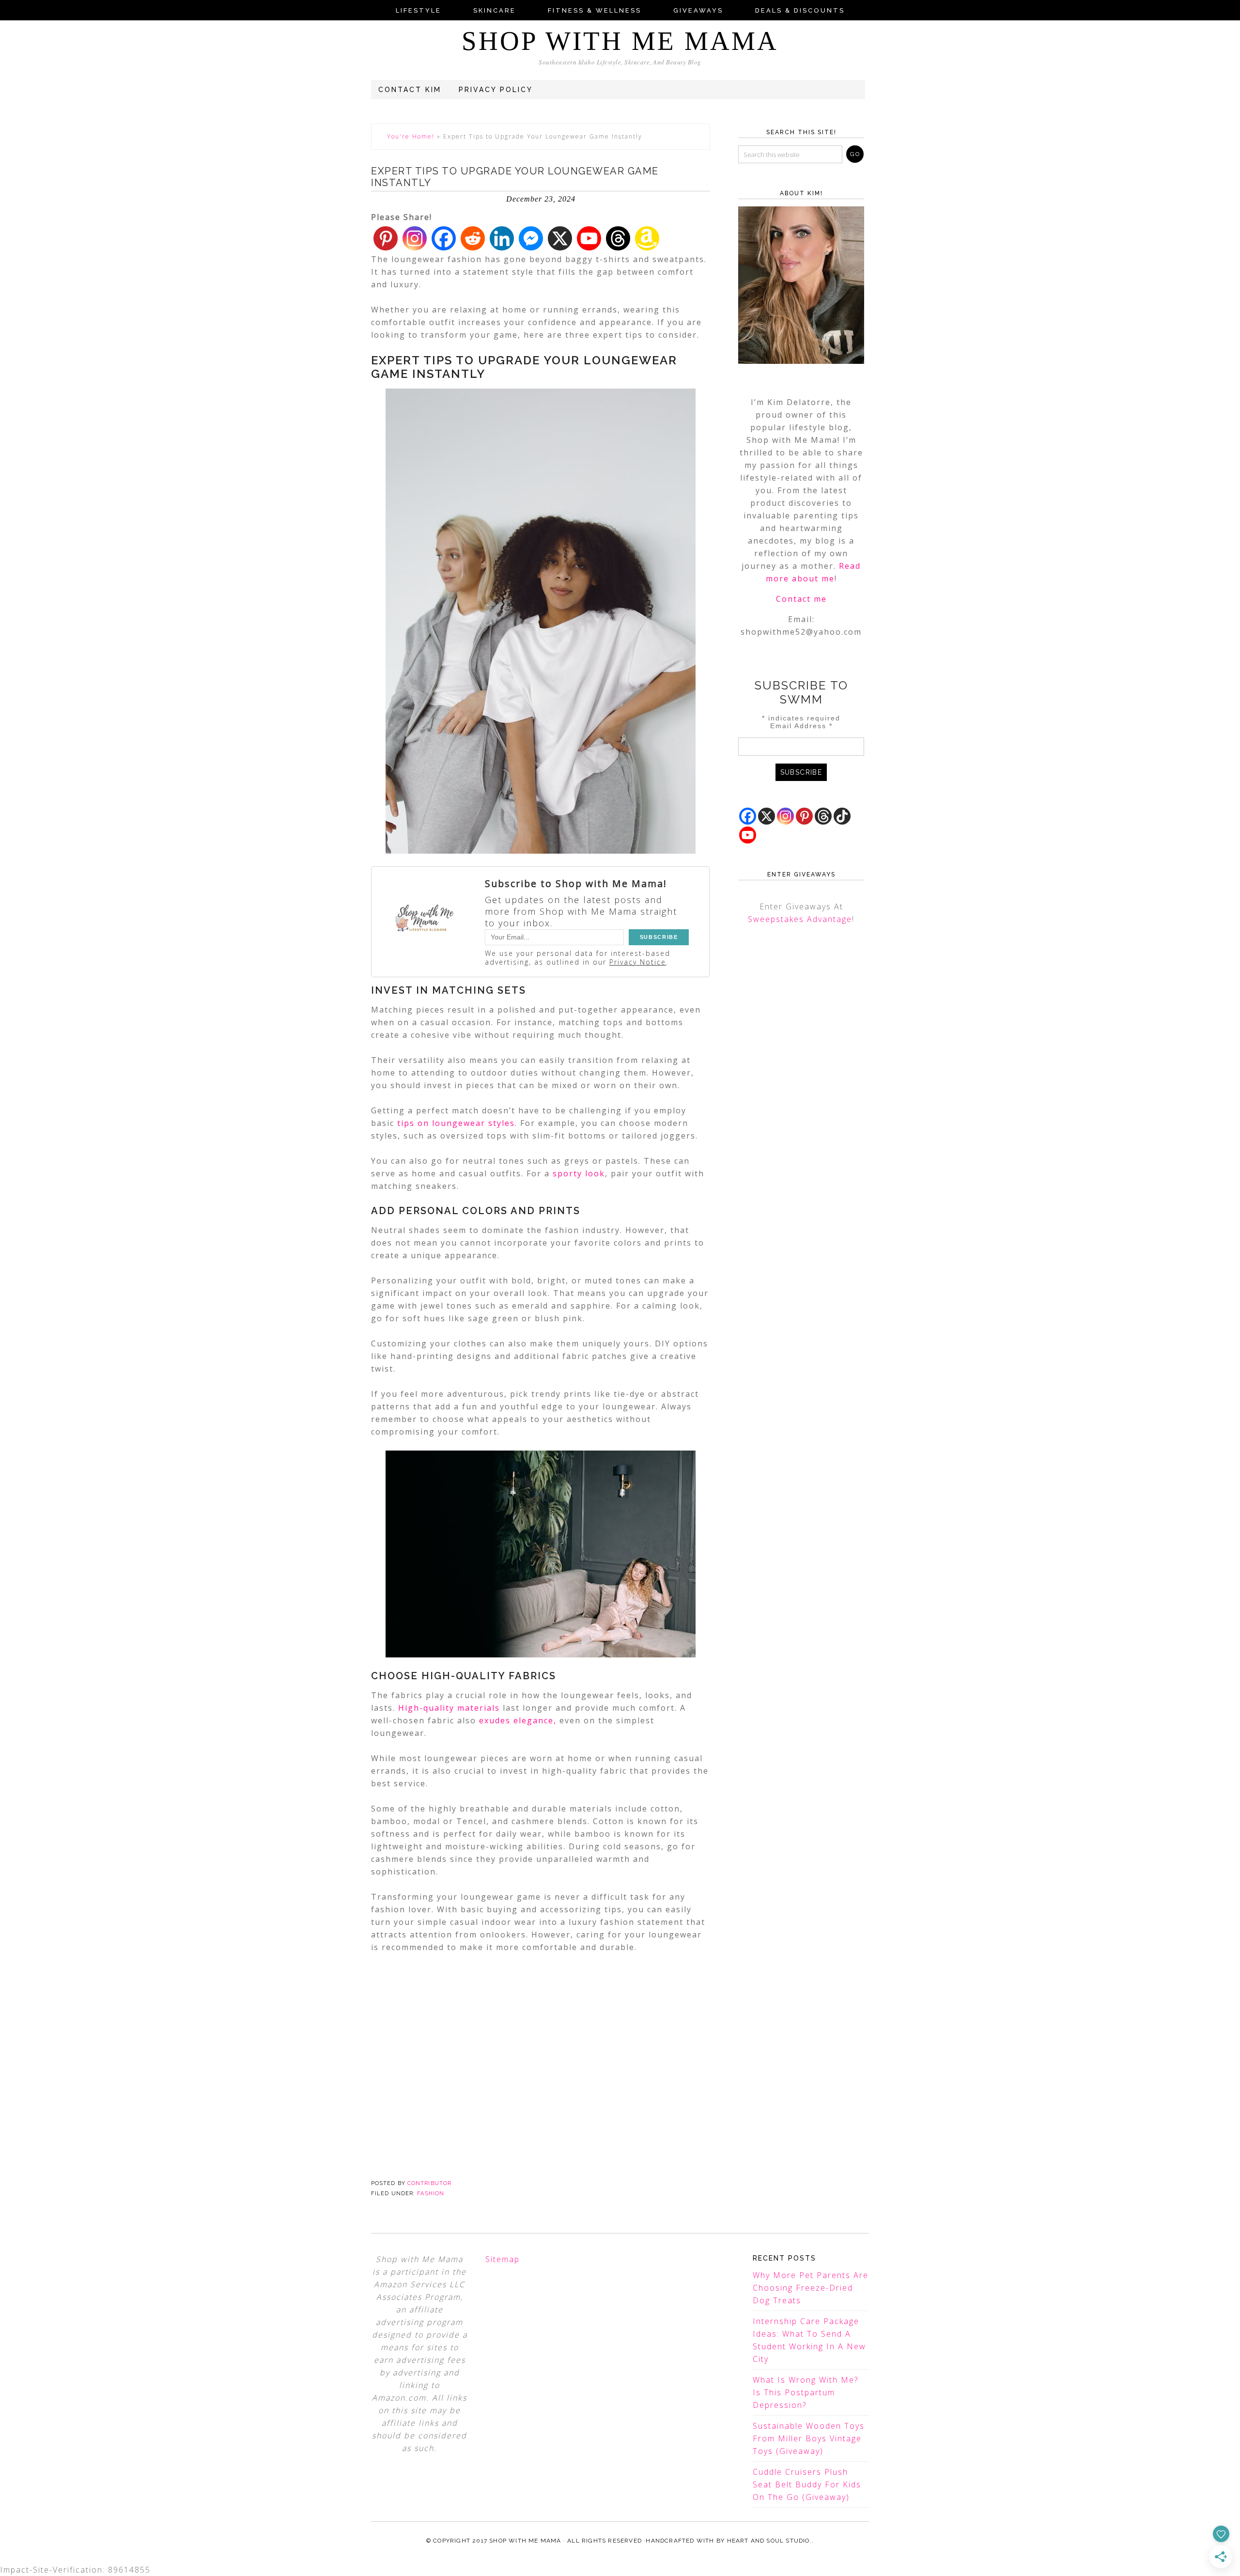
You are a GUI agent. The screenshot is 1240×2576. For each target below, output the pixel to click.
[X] (560, 238)
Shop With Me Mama (620, 41)
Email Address (801, 726)
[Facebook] (444, 238)
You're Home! (411, 136)
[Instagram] (415, 238)
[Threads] (618, 238)
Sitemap (503, 2259)
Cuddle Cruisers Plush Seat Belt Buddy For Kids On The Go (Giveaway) (807, 2484)
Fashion (431, 2194)
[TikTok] (842, 816)
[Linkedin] (502, 238)
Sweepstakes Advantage (800, 919)
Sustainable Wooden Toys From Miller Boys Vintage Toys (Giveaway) (809, 2438)
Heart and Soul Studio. (769, 2541)
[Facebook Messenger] (531, 238)
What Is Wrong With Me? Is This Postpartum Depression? (806, 2392)
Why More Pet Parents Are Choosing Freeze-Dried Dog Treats (811, 2288)
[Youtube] (589, 238)
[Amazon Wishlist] (647, 238)
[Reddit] (473, 238)
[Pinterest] (386, 238)
